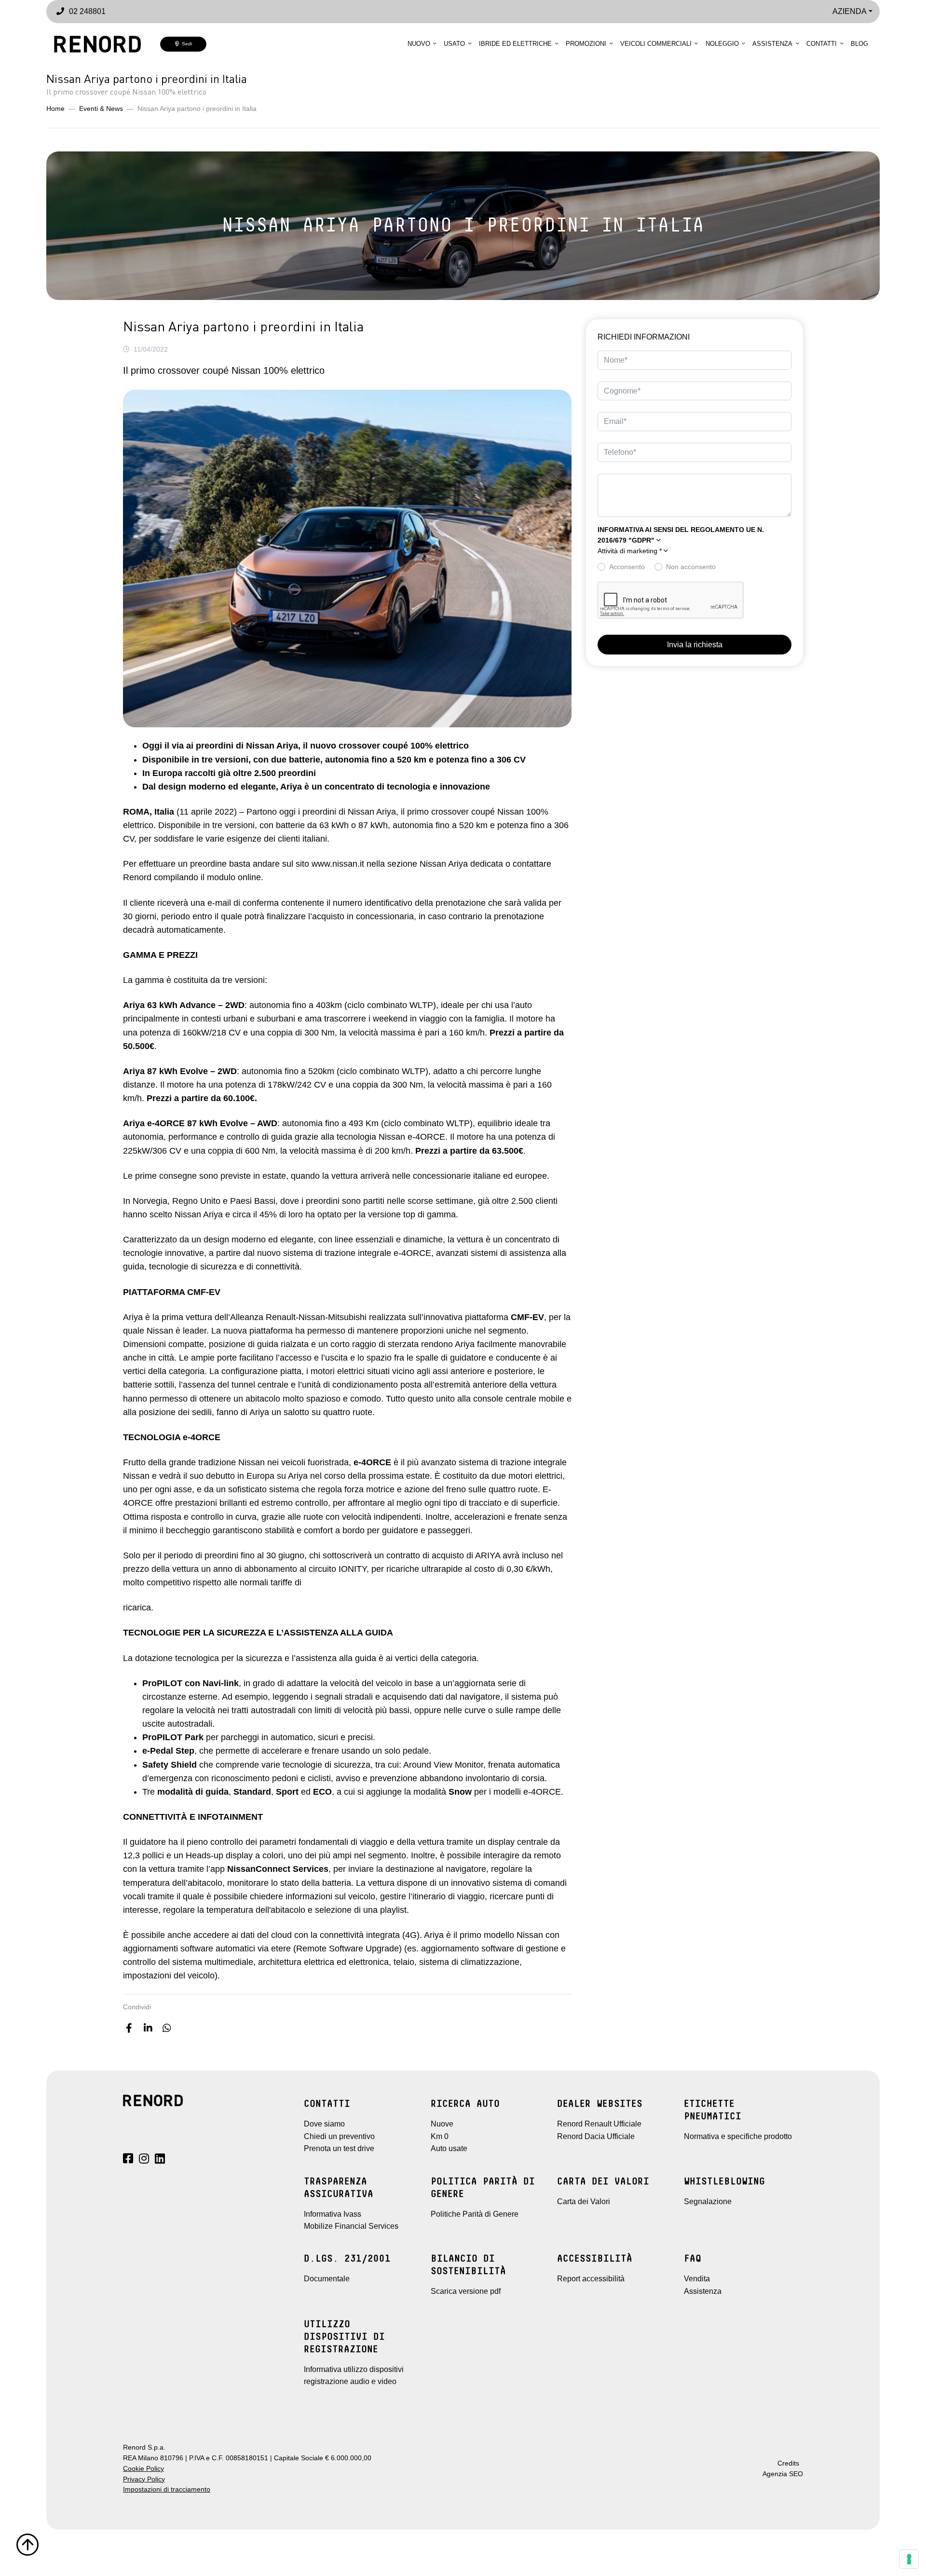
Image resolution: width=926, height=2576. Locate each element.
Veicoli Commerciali (656, 44)
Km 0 (440, 2136)
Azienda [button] (850, 11)
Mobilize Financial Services (351, 2226)
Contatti (822, 44)
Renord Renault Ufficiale (599, 2124)
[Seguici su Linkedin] (160, 2160)
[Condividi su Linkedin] (148, 2028)
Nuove (442, 2124)
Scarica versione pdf (466, 2291)
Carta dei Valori (584, 2201)
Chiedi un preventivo (339, 2136)
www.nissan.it (338, 864)
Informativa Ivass (333, 2214)
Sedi (185, 44)
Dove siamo (324, 2124)
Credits (788, 2463)
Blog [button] (859, 44)
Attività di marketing (630, 551)
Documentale (327, 2279)
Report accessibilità (591, 2279)
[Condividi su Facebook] (129, 2028)
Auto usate (449, 2148)
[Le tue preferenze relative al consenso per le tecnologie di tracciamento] (909, 2559)
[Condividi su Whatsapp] (167, 2028)
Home (55, 109)
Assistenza (772, 44)
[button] (694, 551)
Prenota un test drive (339, 2148)
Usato (454, 44)
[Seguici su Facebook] (128, 2160)
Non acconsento (691, 567)
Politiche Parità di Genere (475, 2214)
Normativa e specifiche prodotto (738, 2136)
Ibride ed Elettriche (515, 44)
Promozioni (586, 44)
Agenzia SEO (783, 2474)
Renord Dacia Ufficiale (596, 2136)
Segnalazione (708, 2201)
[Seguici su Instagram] (144, 2160)
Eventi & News (101, 109)
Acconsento (627, 567)
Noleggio (722, 44)
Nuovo (419, 44)
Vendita (697, 2279)
